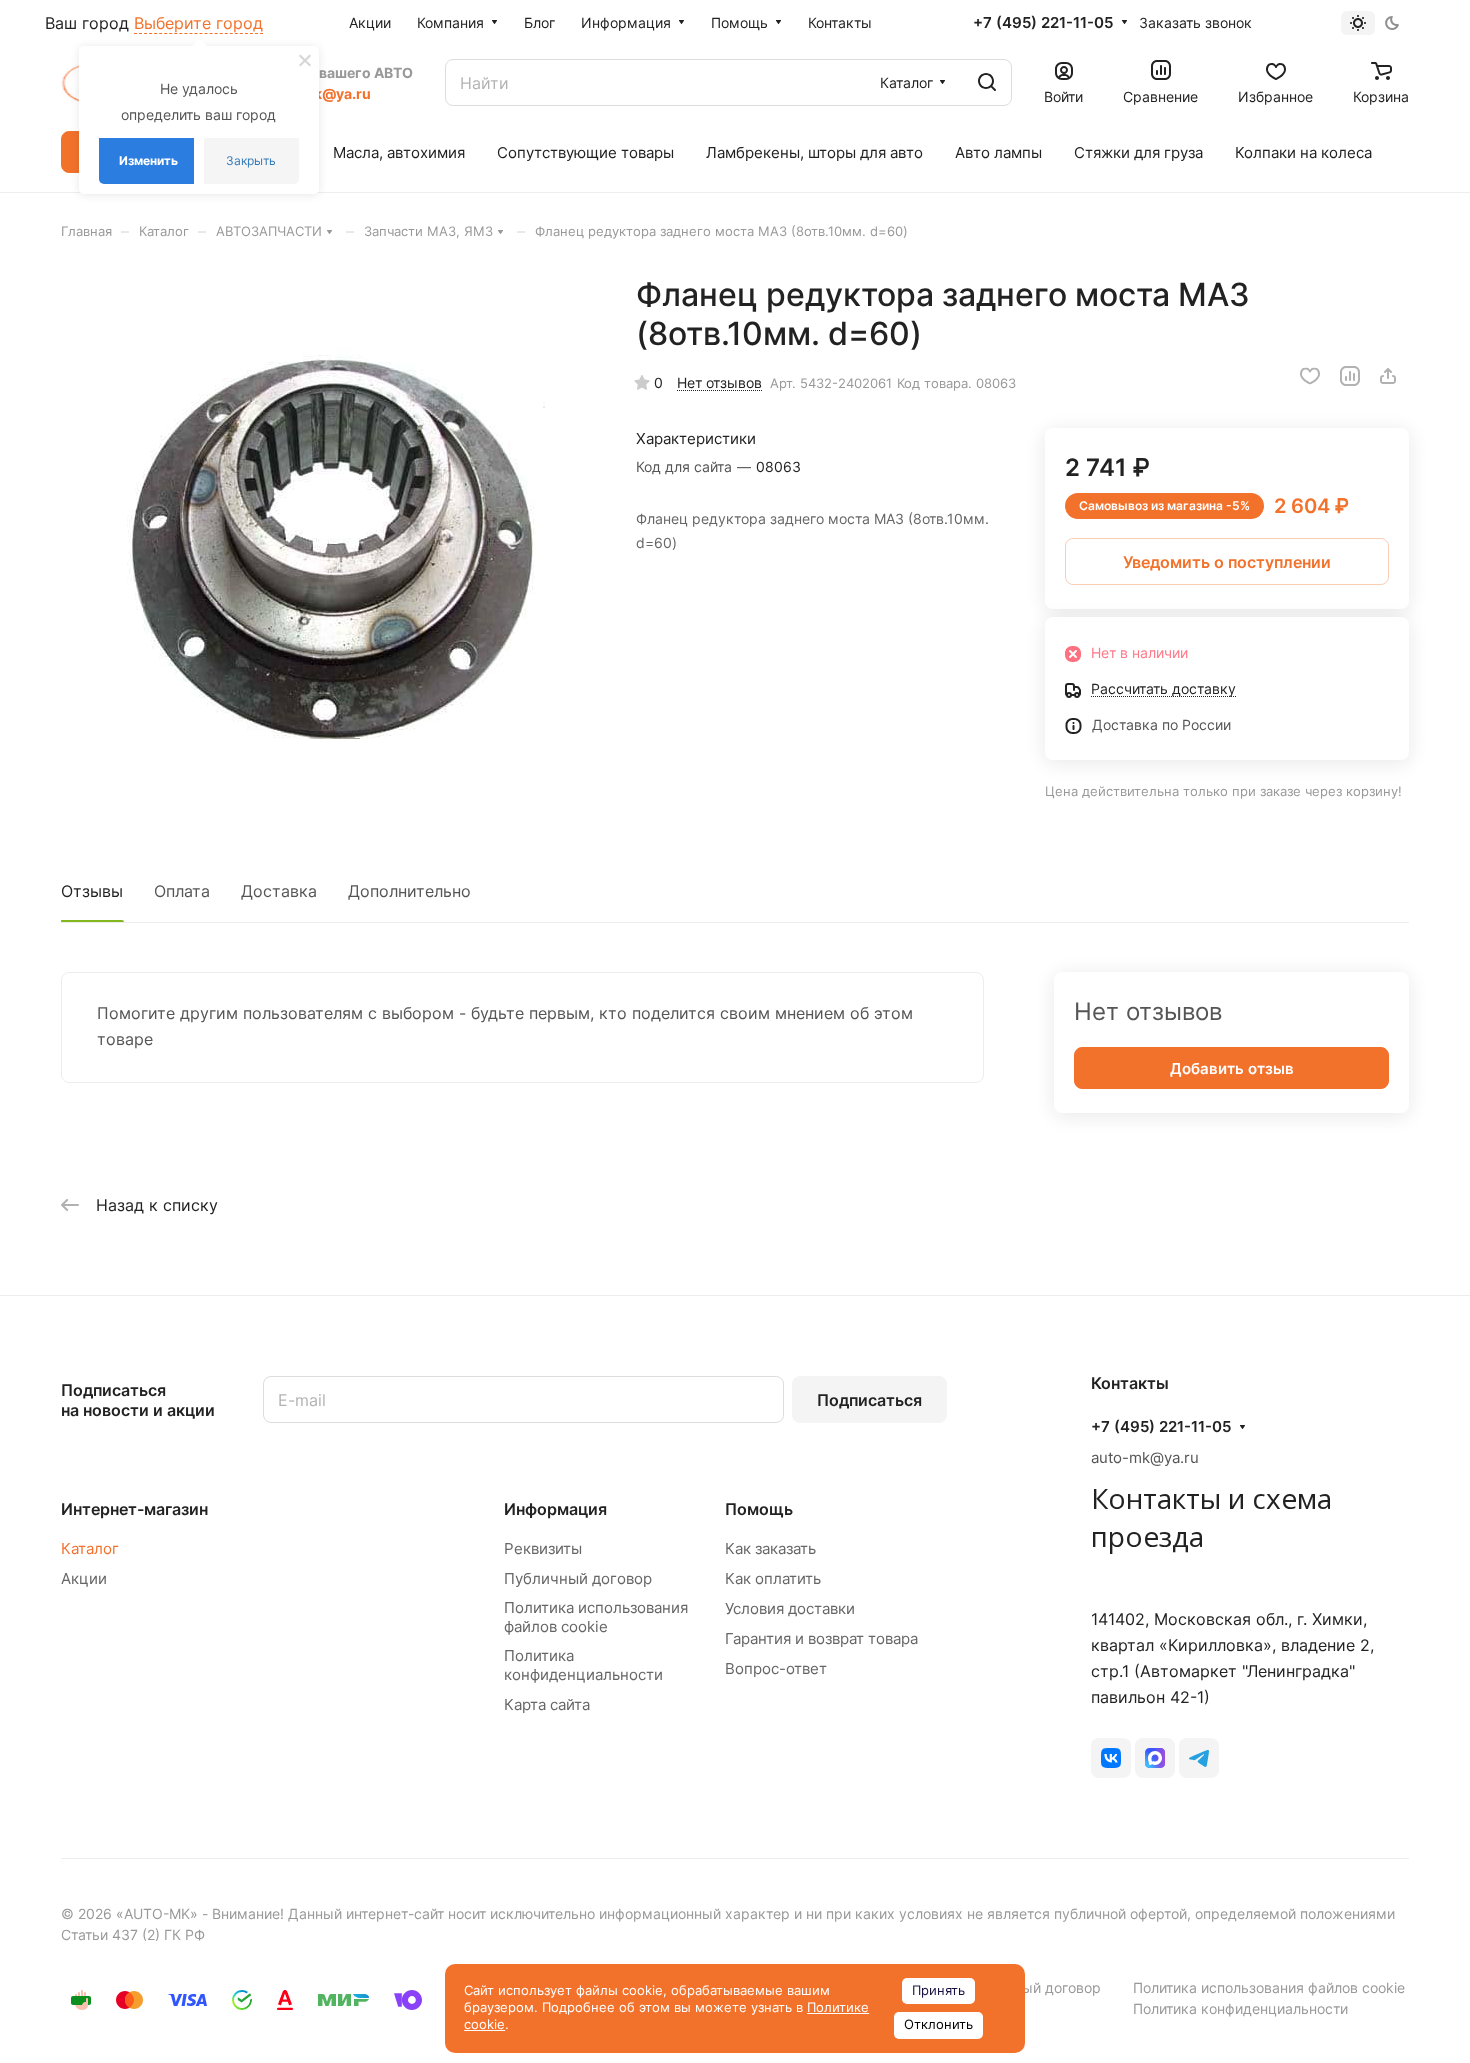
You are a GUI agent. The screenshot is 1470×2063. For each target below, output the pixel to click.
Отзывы (92, 891)
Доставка (279, 891)
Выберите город (198, 23)
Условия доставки (790, 1608)
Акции (84, 1578)
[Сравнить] (1350, 376)
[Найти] (987, 82)
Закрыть (251, 160)
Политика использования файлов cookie (596, 1617)
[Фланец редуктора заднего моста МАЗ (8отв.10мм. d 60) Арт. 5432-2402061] (328, 542)
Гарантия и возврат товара (821, 1638)
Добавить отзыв (1232, 1068)
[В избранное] (1310, 376)
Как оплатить (773, 1578)
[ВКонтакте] (1111, 1758)
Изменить (148, 160)
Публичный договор (578, 1578)
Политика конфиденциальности (583, 1665)
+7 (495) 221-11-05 (1043, 23)
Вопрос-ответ (776, 1668)
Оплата (182, 891)
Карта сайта (547, 1704)
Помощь (759, 1509)
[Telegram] (1199, 1758)
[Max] (1155, 1758)
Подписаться (869, 1400)
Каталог (90, 1548)
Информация (555, 1509)
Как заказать (770, 1548)
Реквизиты (543, 1548)
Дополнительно (409, 891)
